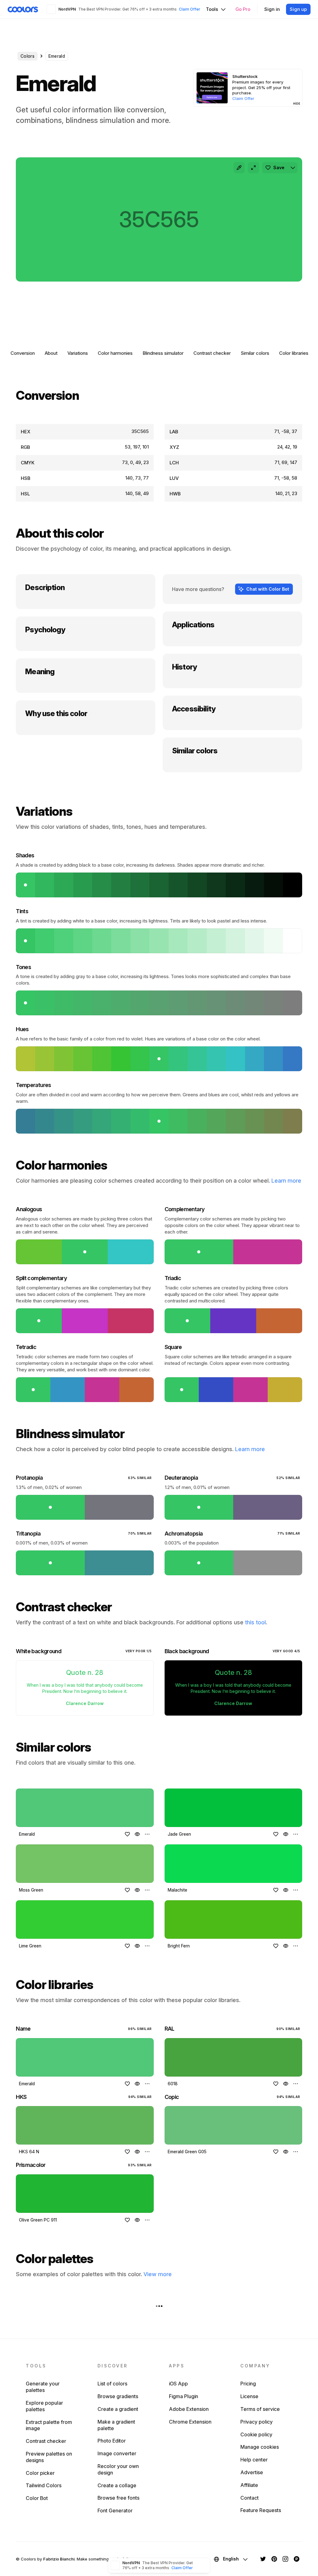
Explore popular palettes (44, 2406)
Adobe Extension (189, 2409)
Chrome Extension (190, 2422)
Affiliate (249, 2485)
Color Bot (37, 2498)
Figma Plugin (184, 2396)
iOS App (178, 2384)
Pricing (248, 2384)
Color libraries (294, 353)
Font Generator (115, 2511)
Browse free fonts (118, 2498)
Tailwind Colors (44, 2485)
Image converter (117, 2453)
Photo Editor (112, 2441)
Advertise (252, 2472)
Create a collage (117, 2485)
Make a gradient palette (116, 2425)
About (51, 353)
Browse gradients (118, 2396)
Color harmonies (115, 353)
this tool (255, 1622)
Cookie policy (256, 2434)
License (249, 2396)
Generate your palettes (43, 2387)
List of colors (112, 2384)
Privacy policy (257, 2422)
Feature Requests (261, 2510)
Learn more (286, 1181)
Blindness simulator (163, 353)
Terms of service (260, 2409)
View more (158, 2274)
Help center (254, 2460)
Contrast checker (212, 353)
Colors (27, 56)
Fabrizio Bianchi (59, 2559)
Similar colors (255, 353)
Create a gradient (118, 2409)
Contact (250, 2498)
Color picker (40, 2473)
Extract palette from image (49, 2425)
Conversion (23, 353)
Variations (78, 353)
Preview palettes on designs (49, 2457)
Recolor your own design (118, 2469)
